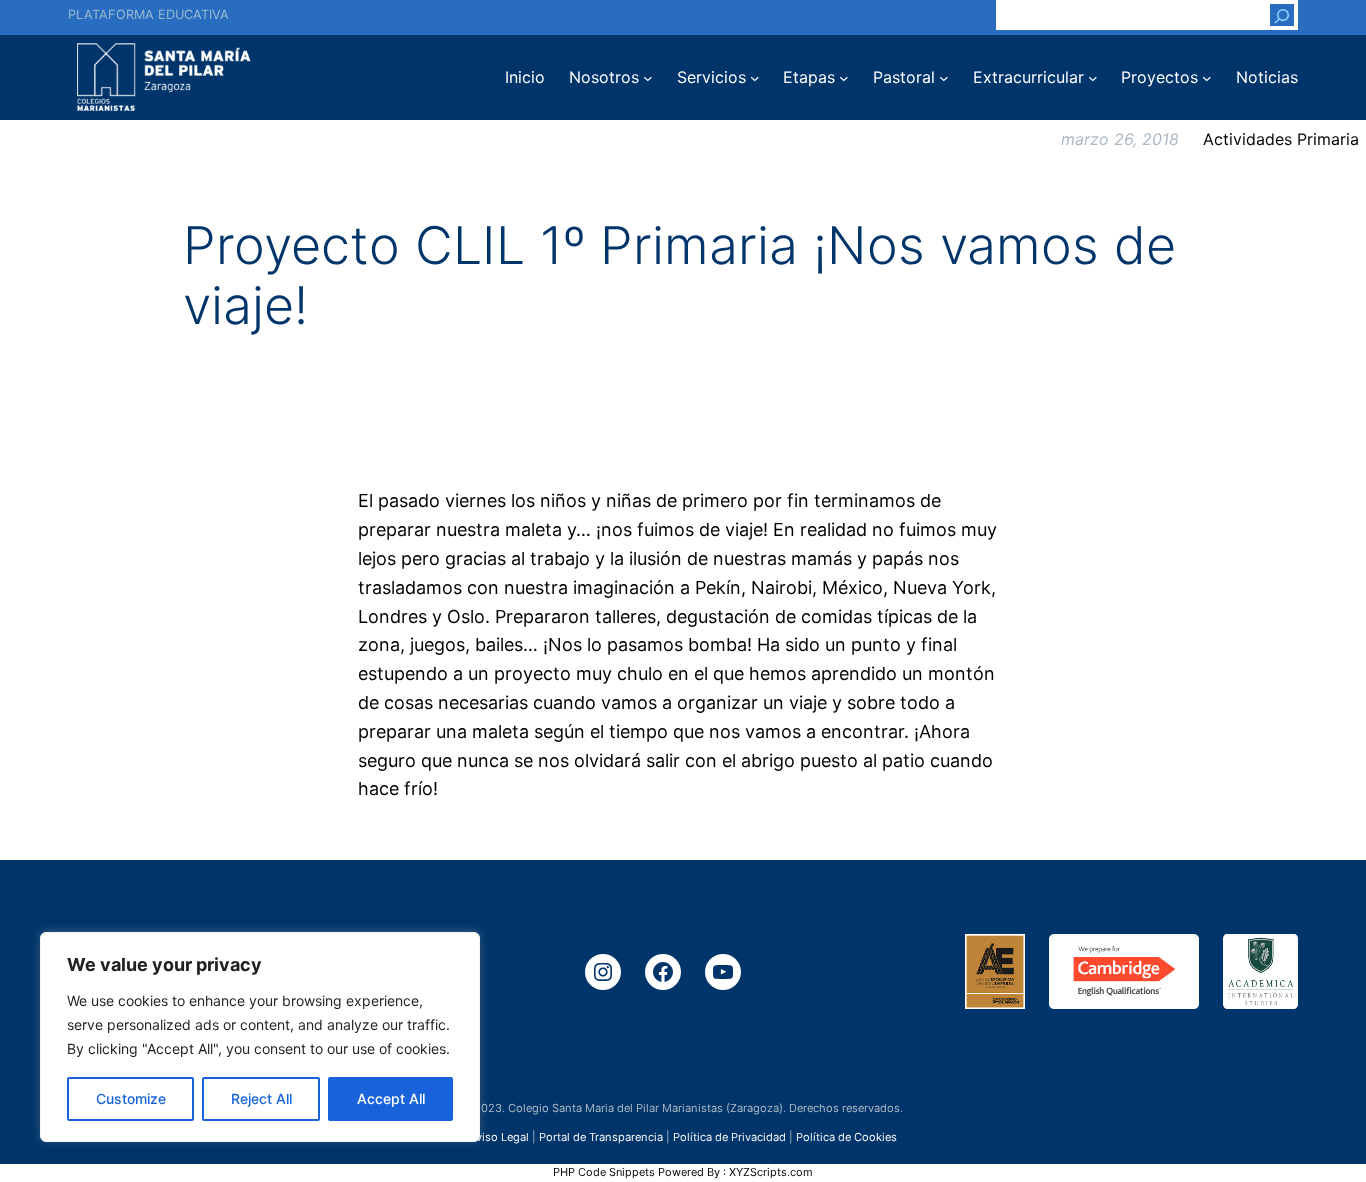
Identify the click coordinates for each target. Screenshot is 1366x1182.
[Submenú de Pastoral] (944, 78)
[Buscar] (1282, 15)
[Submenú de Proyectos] (1207, 78)
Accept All (391, 1098)
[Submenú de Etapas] (844, 78)
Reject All (261, 1098)
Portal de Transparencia (601, 1136)
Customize (131, 1098)
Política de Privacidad (729, 1136)
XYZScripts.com (771, 1172)
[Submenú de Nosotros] (648, 78)
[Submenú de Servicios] (755, 78)
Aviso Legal (499, 1136)
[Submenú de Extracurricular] (1093, 78)
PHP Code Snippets (604, 1172)
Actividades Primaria (1281, 139)
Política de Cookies (846, 1136)
